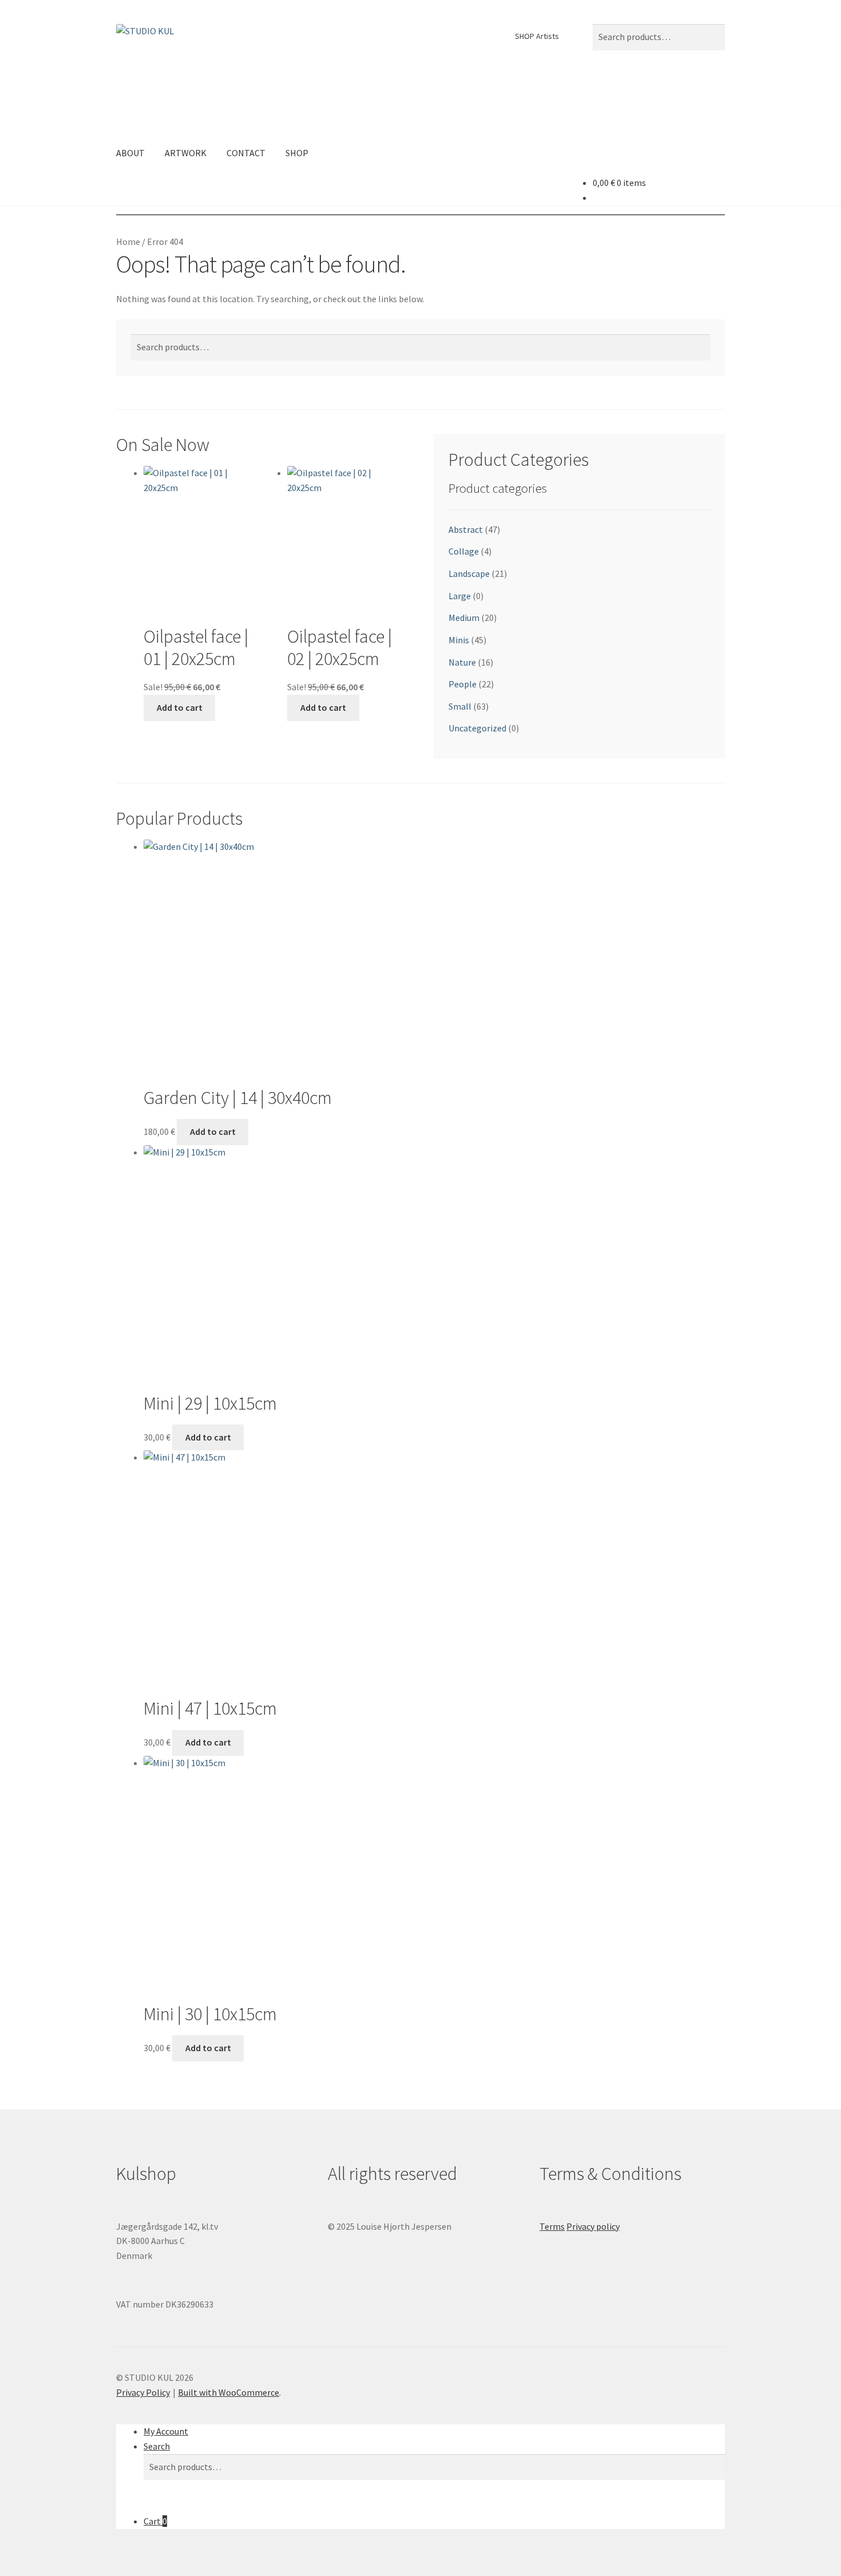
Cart (155, 2521)
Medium (464, 618)
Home (128, 242)
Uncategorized (477, 728)
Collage (464, 551)
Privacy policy (593, 2226)
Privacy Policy (143, 2392)
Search (157, 2446)
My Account (166, 2431)
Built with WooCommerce (229, 2392)
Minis (459, 640)
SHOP (297, 153)
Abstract (466, 529)
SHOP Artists (537, 36)
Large (460, 596)
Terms (552, 2226)
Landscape (469, 573)
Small (460, 706)
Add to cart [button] (180, 707)
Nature (462, 662)
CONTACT (246, 153)
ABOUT (130, 153)
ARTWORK (186, 153)
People (463, 684)
